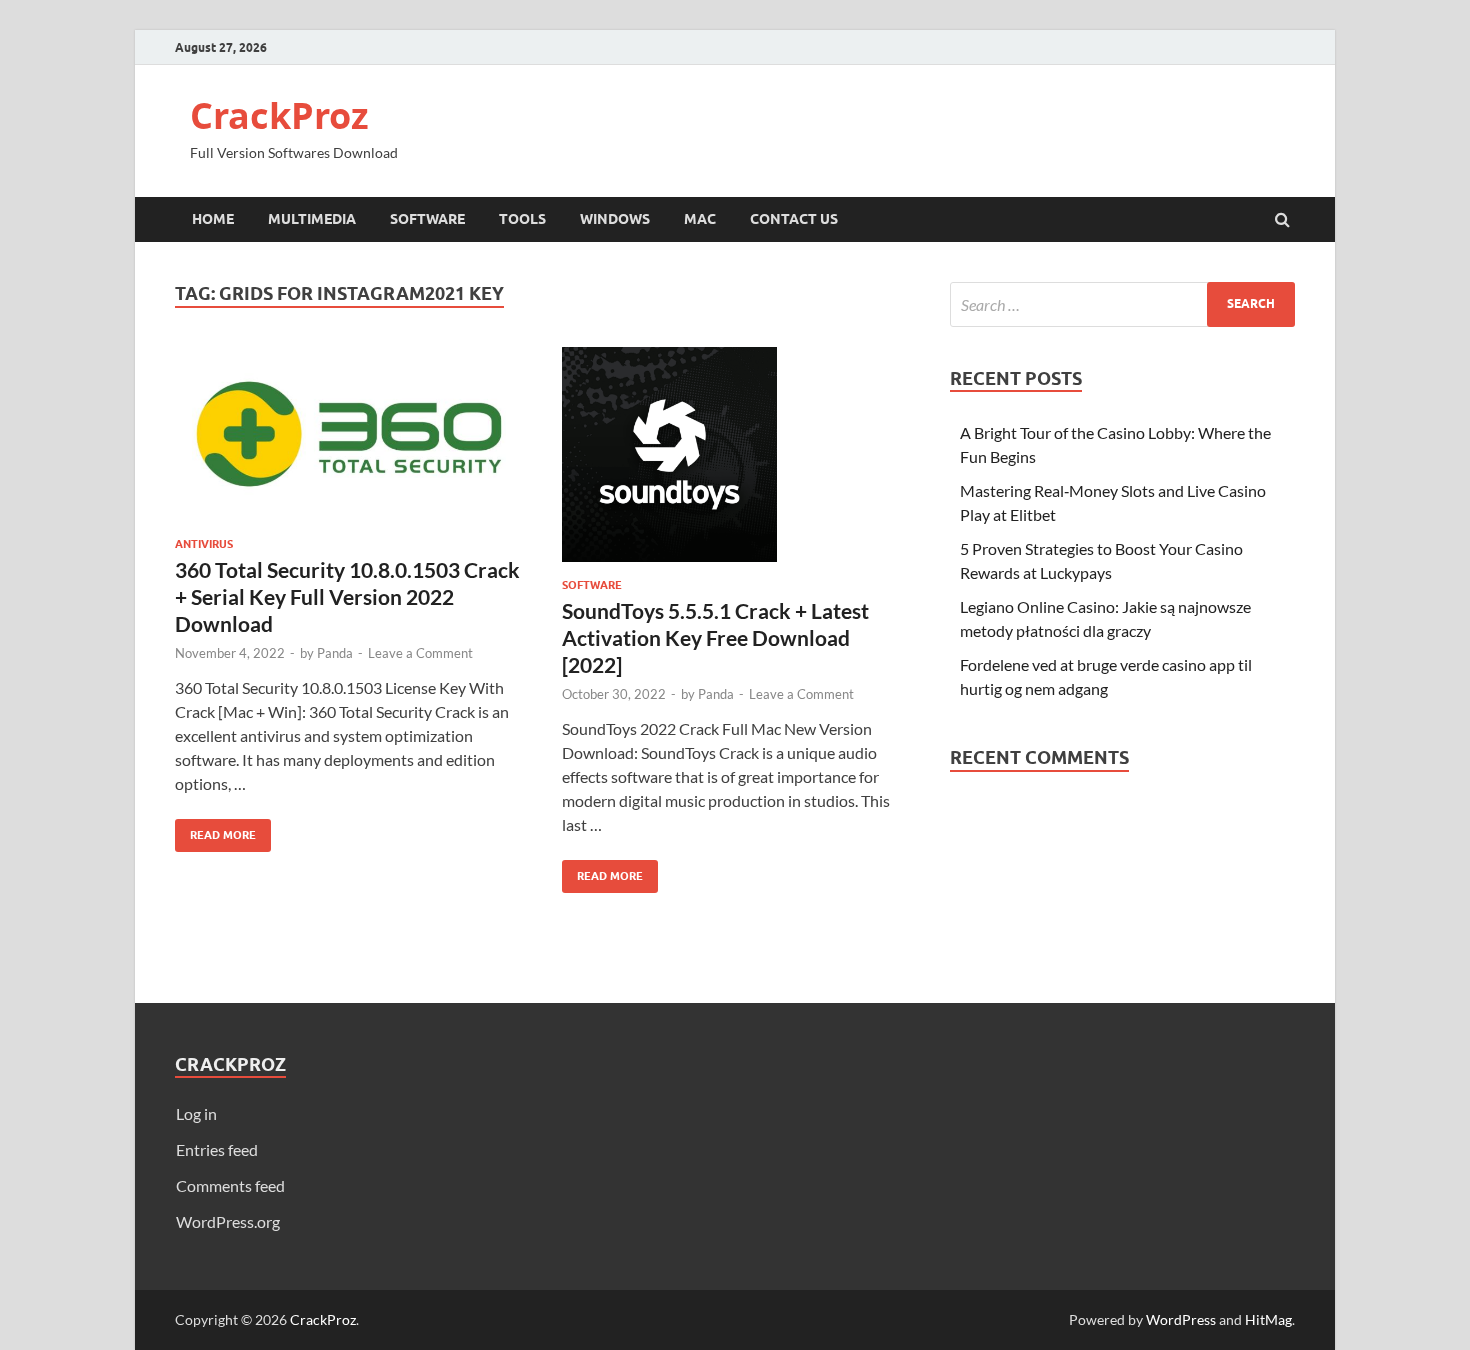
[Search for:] (1122, 304)
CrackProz (279, 115)
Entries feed (217, 1149)
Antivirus (204, 544)
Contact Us (794, 219)
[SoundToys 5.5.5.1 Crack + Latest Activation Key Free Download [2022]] (736, 462)
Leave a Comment (420, 653)
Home (213, 219)
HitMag (1268, 1319)
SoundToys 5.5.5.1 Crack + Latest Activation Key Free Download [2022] (715, 638)
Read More (215, 830)
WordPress (1181, 1319)
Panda (335, 653)
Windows (615, 219)
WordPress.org (228, 1221)
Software (427, 219)
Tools (522, 219)
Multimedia (312, 219)
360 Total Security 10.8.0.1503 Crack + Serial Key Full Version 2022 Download (347, 597)
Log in (196, 1113)
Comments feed (230, 1185)
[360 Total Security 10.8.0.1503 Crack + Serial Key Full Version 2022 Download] (349, 442)
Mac (700, 219)
